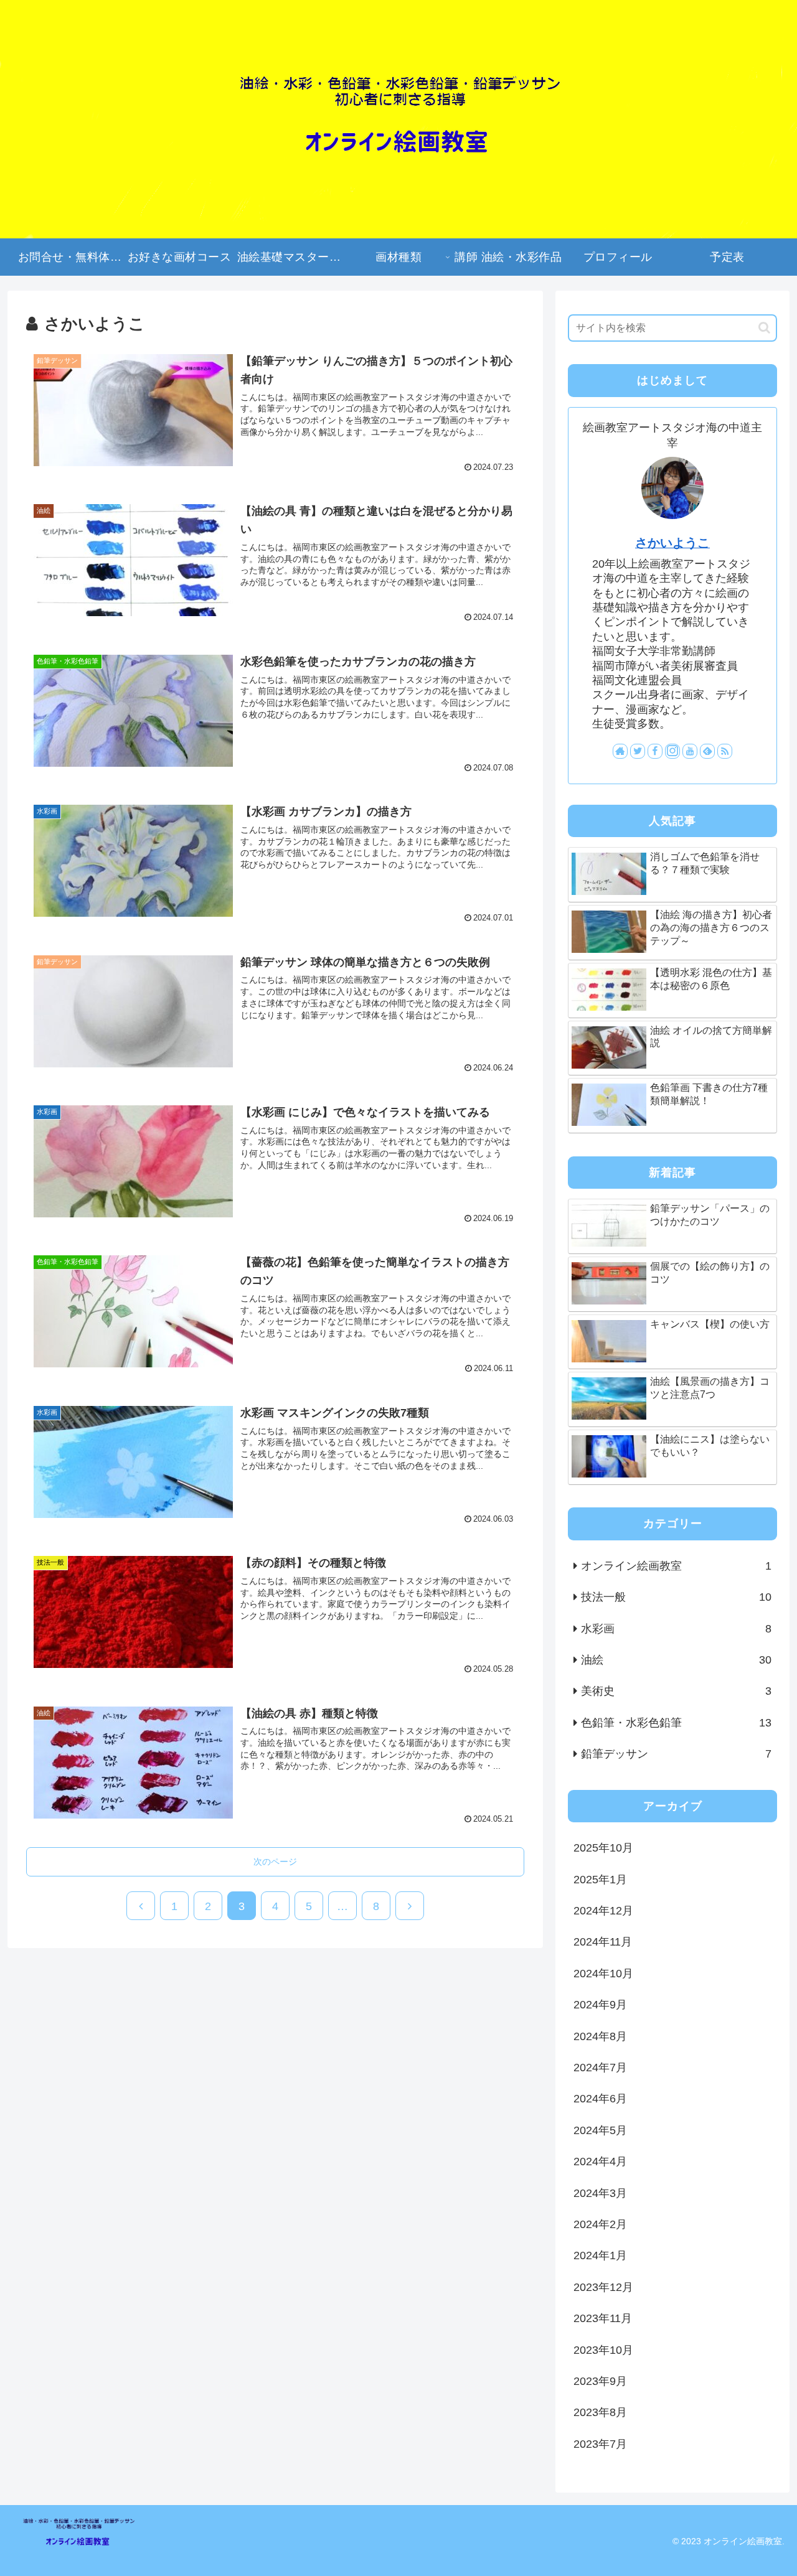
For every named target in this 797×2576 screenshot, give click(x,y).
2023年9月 (600, 2381)
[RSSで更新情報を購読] (725, 751)
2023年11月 (603, 2318)
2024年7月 (600, 2068)
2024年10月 (603, 1974)
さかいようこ (672, 543)
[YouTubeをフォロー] (690, 751)
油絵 (676, 1660)
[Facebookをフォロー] (655, 751)
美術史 (676, 1691)
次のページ (275, 1862)
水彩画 (676, 1629)
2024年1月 (600, 2255)
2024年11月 (603, 1942)
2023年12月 (603, 2287)
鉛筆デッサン (676, 1754)
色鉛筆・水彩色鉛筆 (676, 1723)
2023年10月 (603, 2350)
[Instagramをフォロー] (672, 751)
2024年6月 (600, 2099)
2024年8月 (600, 2036)
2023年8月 (600, 2412)
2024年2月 (600, 2224)
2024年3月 (600, 2193)
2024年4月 (600, 2161)
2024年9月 (600, 2005)
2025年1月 (600, 1880)
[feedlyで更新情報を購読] (707, 751)
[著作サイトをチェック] (620, 751)
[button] (764, 328)
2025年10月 (603, 1848)
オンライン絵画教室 (676, 1566)
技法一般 (676, 1597)
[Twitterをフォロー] (638, 751)
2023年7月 (600, 2444)
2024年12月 (603, 1911)
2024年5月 (600, 2130)
